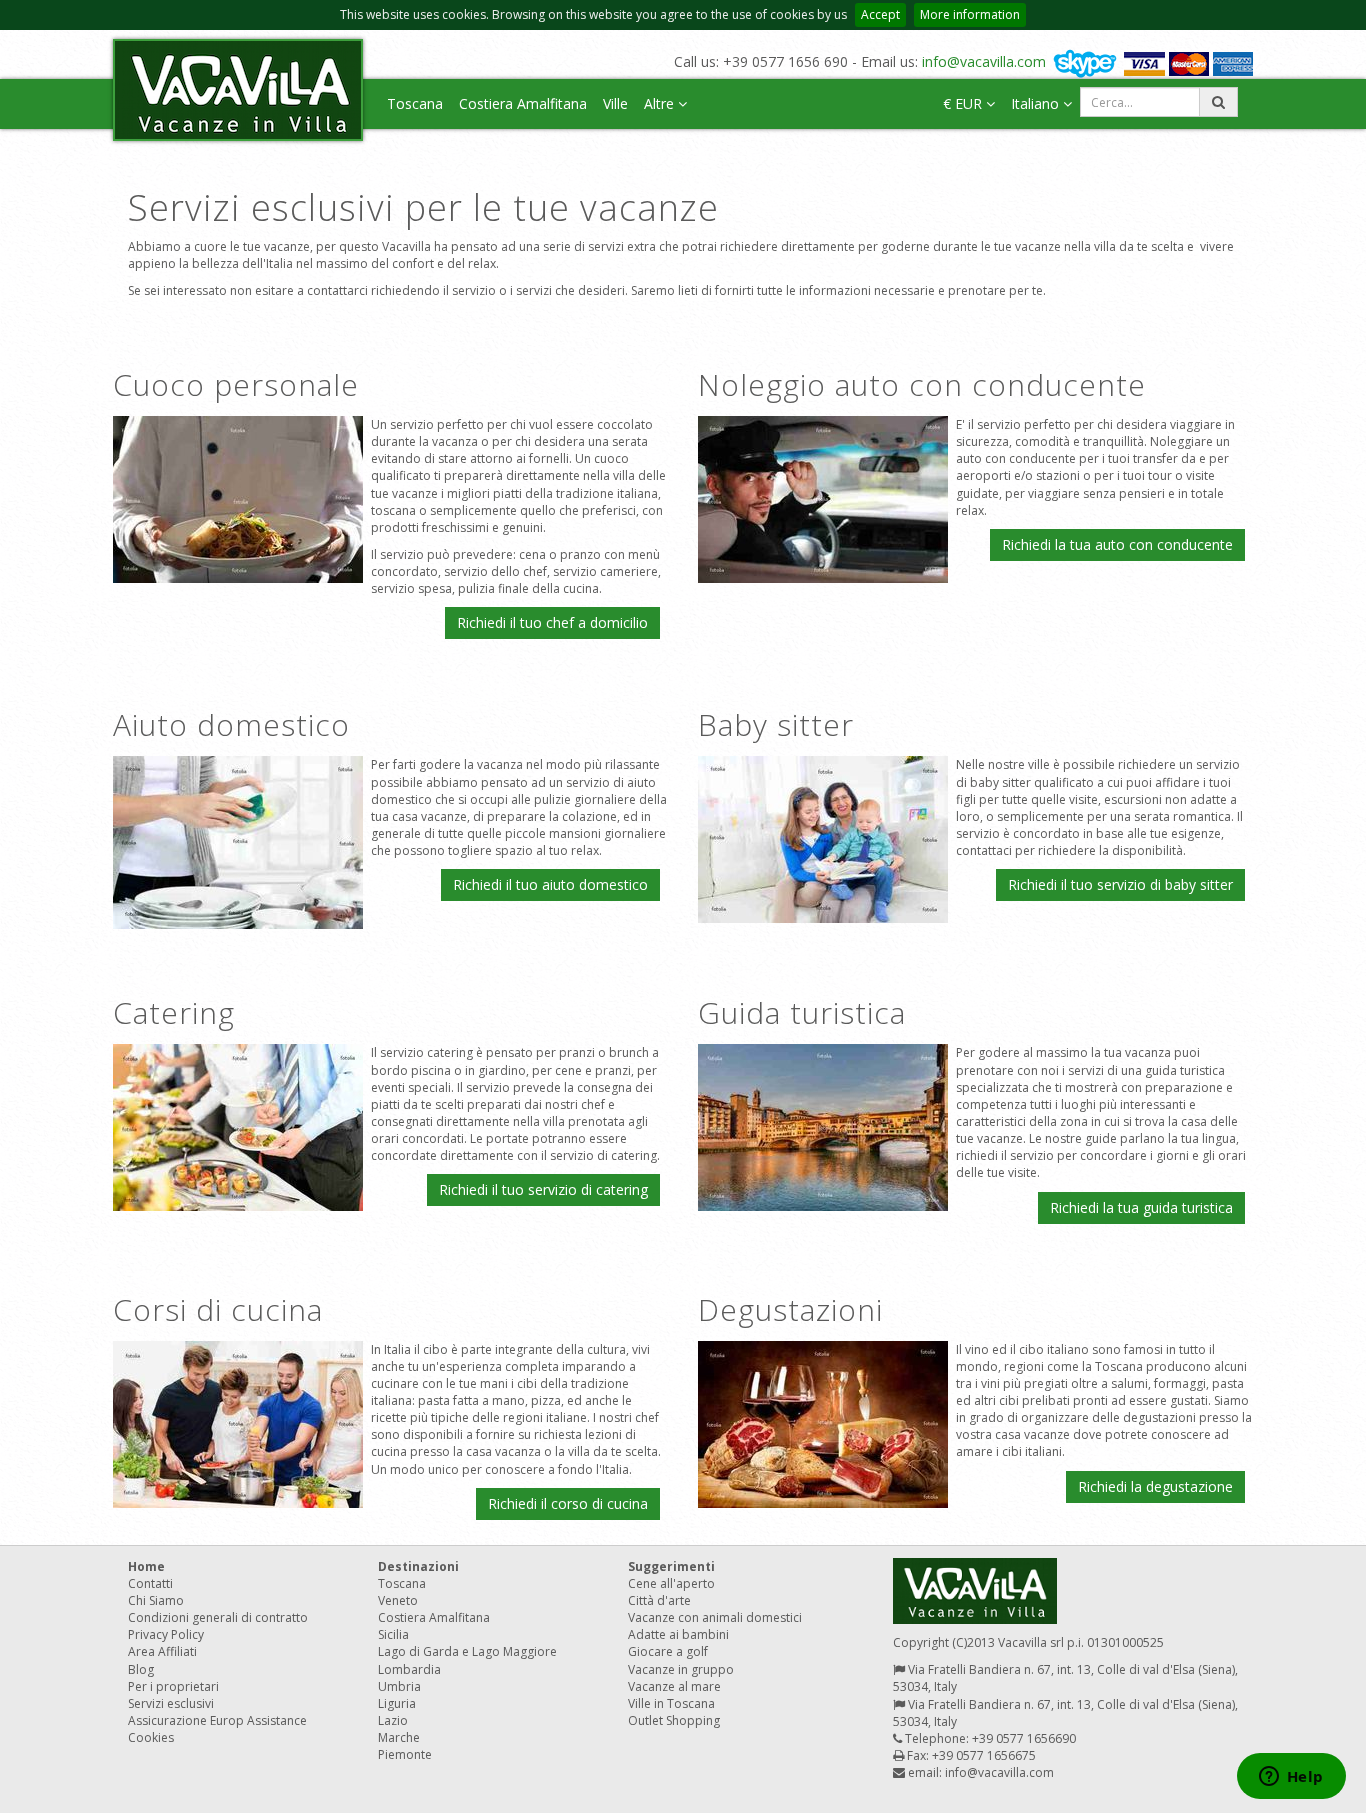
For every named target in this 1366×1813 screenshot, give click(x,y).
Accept (880, 14)
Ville (615, 103)
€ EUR (964, 103)
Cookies (151, 1737)
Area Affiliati (162, 1651)
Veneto (398, 1600)
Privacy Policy (166, 1634)
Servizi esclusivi (171, 1703)
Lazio (393, 1720)
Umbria (399, 1686)
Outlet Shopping (674, 1720)
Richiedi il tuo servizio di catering (543, 1189)
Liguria (397, 1703)
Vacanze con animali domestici (715, 1617)
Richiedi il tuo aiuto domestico (550, 884)
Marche (399, 1737)
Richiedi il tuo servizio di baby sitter (1120, 884)
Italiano (1037, 103)
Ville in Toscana (671, 1703)
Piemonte (405, 1754)
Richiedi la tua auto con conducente (1117, 544)
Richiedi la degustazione (1155, 1486)
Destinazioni (418, 1566)
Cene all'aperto (671, 1583)
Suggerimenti (671, 1566)
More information (970, 14)
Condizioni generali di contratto (218, 1617)
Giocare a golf (668, 1651)
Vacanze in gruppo (681, 1669)
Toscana (415, 103)
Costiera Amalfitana (523, 103)
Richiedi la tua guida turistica (1141, 1207)
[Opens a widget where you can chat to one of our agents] (1291, 1778)
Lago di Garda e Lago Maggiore (467, 1651)
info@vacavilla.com (984, 61)
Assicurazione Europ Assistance (217, 1720)
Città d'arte (659, 1600)
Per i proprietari (173, 1686)
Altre (661, 103)
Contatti (150, 1583)
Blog (141, 1669)
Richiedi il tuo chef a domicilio (552, 622)
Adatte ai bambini (678, 1634)
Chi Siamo (156, 1600)
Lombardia (409, 1669)
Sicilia (393, 1634)
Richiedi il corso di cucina (568, 1503)
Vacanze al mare (674, 1686)
